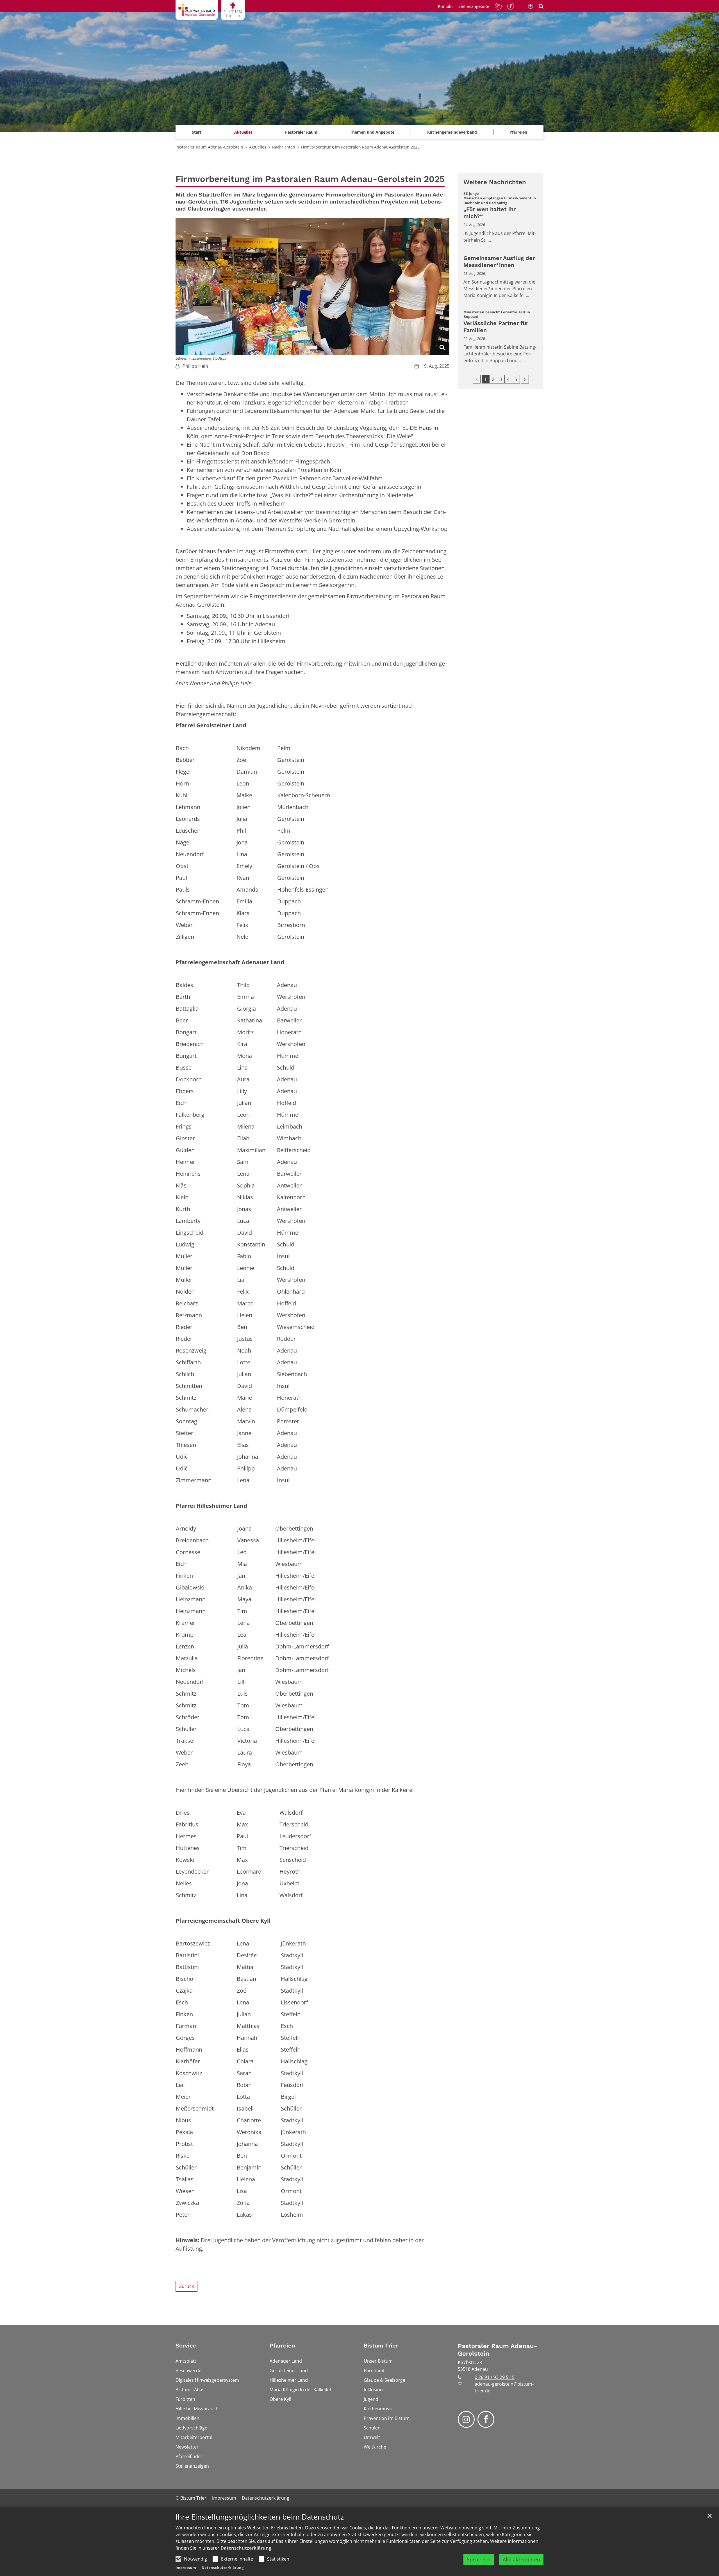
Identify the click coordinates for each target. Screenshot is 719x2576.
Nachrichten (284, 147)
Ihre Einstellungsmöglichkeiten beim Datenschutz (260, 2517)
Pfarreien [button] (518, 132)
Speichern (479, 2559)
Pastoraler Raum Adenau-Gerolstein (209, 147)
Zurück (186, 2286)
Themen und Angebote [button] (372, 132)
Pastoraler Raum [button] (301, 132)
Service (186, 2346)
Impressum (186, 2568)
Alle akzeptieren (521, 2559)
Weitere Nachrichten (495, 182)
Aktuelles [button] (243, 132)
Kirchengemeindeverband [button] (452, 132)
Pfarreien (282, 2346)
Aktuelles (258, 147)
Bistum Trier (381, 2346)
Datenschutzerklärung (246, 2548)
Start (197, 132)
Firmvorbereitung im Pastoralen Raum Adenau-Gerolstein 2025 (360, 147)
